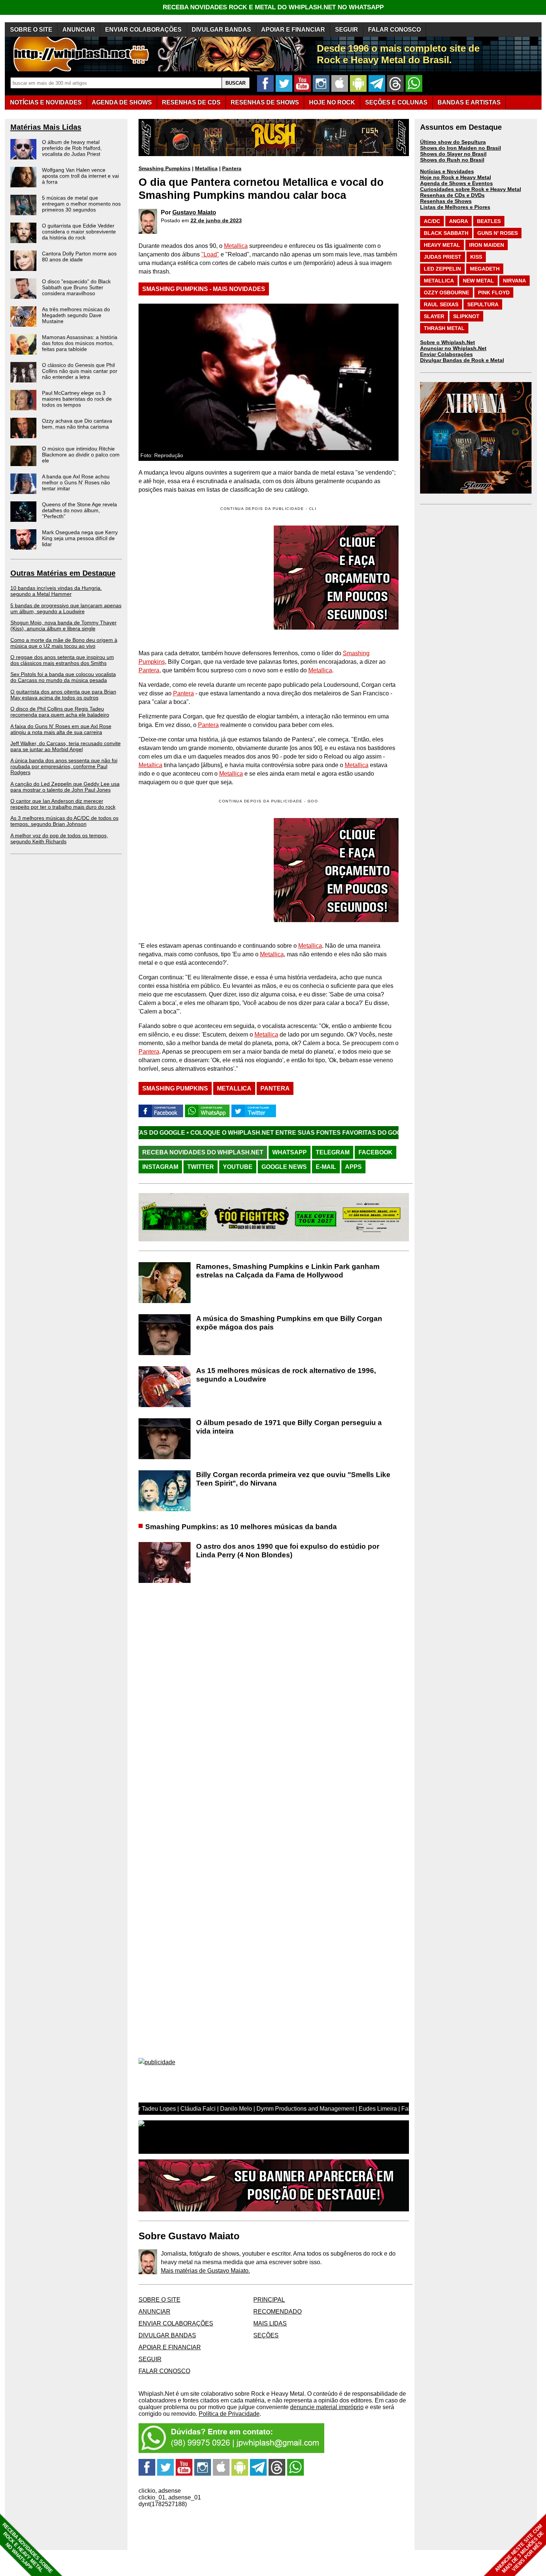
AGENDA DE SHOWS (122, 102)
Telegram (333, 1152)
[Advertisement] (201, 870)
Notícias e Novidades (447, 171)
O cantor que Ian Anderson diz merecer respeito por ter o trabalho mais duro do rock (63, 804)
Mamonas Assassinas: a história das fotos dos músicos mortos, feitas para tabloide (80, 343)
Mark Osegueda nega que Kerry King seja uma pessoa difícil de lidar (80, 538)
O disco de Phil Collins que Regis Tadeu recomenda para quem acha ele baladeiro (60, 712)
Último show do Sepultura (453, 142)
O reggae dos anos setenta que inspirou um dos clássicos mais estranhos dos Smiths (62, 660)
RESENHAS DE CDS (191, 102)
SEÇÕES (396, 102)
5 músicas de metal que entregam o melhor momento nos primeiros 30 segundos (81, 204)
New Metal (478, 281)
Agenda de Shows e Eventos (456, 183)
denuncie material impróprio (327, 2407)
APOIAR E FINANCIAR (293, 30)
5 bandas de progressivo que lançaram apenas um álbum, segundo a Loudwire (66, 608)
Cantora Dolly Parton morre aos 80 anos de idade (79, 256)
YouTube (238, 1167)
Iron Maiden (487, 245)
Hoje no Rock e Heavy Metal (456, 177)
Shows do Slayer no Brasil (453, 154)
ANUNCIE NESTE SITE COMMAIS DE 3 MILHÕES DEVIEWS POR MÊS (519, 2549)
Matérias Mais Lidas (46, 127)
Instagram (160, 1167)
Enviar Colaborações (446, 354)
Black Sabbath (446, 233)
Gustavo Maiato (194, 212)
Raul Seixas (441, 304)
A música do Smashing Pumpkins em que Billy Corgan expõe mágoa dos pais (289, 1323)
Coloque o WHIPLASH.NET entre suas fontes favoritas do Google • (193, 1133)
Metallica (206, 168)
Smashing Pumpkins (165, 168)
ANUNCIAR (79, 30)
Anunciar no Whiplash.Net (453, 348)
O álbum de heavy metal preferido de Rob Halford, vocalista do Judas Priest (72, 148)
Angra (459, 221)
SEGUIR (347, 30)
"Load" (210, 254)
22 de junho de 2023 (216, 220)
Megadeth (485, 269)
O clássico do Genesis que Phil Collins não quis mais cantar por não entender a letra (80, 371)
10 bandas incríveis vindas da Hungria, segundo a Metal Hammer (56, 591)
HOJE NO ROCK (332, 102)
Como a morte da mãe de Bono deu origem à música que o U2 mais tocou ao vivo (64, 643)
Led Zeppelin (442, 269)
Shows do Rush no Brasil (452, 160)
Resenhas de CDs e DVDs (452, 195)
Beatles (489, 221)
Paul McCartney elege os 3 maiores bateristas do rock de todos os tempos (77, 399)
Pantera (232, 168)
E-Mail (326, 1167)
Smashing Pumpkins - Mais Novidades (204, 289)
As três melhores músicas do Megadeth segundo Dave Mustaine (76, 315)
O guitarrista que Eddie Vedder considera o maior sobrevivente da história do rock (79, 232)
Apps (353, 1167)
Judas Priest (443, 257)
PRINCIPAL (269, 2300)
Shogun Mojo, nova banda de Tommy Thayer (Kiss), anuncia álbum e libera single (64, 626)
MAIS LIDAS (270, 2323)
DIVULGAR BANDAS (221, 30)
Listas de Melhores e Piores (455, 207)
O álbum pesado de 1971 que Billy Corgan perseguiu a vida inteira (289, 1427)
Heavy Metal (442, 245)
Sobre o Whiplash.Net (448, 342)
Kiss (476, 257)
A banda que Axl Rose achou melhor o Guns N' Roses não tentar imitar (76, 482)
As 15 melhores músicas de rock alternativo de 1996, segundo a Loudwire (286, 1375)
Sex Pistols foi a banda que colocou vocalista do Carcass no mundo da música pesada (63, 677)
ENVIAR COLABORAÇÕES (143, 30)
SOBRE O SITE (31, 30)
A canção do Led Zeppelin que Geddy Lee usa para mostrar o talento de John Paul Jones (65, 787)
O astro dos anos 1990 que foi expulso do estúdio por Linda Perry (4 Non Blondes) (288, 1551)
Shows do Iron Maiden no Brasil (461, 148)
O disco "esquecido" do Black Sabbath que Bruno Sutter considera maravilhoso (76, 287)
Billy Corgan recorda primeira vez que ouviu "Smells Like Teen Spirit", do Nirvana (293, 1479)
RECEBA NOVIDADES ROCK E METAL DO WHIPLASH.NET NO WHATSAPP (273, 7)
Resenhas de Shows (446, 201)
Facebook (376, 1152)
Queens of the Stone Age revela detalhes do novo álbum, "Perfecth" (79, 510)
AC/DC (432, 221)
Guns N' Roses (498, 233)
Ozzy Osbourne (446, 292)
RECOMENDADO (277, 2312)
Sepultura (483, 304)
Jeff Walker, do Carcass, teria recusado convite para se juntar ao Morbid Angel (66, 746)
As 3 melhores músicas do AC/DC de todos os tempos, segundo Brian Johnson (64, 821)
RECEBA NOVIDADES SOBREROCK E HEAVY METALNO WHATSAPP (27, 2548)
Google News (284, 1167)
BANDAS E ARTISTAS (469, 102)
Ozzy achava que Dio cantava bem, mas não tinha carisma (77, 424)
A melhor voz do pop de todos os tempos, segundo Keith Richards (59, 838)
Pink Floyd (494, 292)
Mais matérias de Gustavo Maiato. (205, 2271)
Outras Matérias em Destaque (63, 573)
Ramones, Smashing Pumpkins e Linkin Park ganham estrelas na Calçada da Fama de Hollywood (288, 1271)
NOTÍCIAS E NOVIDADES (46, 102)
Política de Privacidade (229, 2414)
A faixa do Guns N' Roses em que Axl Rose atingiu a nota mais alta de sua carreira (61, 729)
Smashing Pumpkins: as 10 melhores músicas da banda (241, 1527)
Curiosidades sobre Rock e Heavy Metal (471, 189)
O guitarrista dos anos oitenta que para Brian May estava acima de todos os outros (63, 695)
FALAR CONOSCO (394, 30)
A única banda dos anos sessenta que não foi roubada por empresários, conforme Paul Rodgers (64, 766)
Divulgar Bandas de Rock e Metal (462, 360)
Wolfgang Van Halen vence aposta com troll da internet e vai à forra (80, 176)
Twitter (201, 1167)
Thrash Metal (444, 328)
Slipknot (466, 316)
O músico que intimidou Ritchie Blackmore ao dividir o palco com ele (81, 455)
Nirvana (514, 281)
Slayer (434, 316)
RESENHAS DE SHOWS (265, 102)
